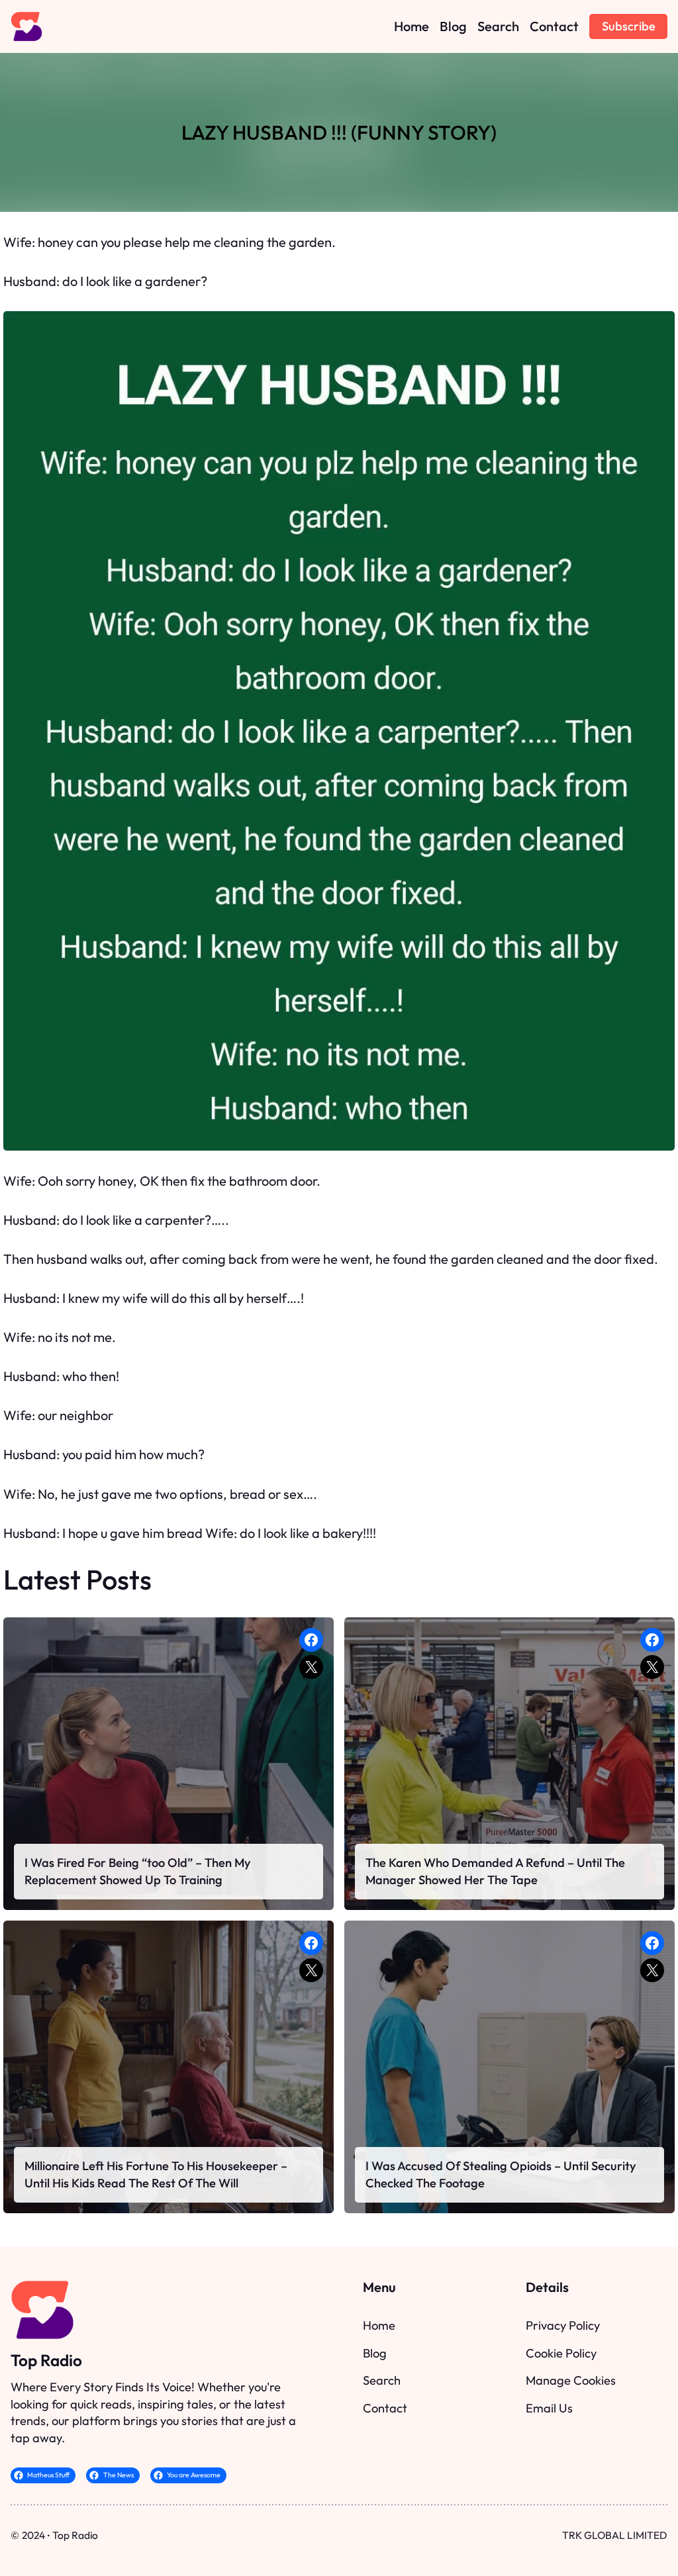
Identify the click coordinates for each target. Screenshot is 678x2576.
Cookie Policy (561, 2353)
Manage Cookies (571, 2380)
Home (379, 2325)
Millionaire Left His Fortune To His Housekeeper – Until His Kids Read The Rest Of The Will (156, 2174)
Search (382, 2380)
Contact (385, 2408)
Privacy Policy (563, 2325)
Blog (375, 2353)
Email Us (549, 2408)
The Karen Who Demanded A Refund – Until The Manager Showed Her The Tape (495, 1871)
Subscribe (629, 26)
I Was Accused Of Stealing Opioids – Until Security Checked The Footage (501, 2174)
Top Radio (46, 2360)
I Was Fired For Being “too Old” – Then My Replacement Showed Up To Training (138, 1871)
